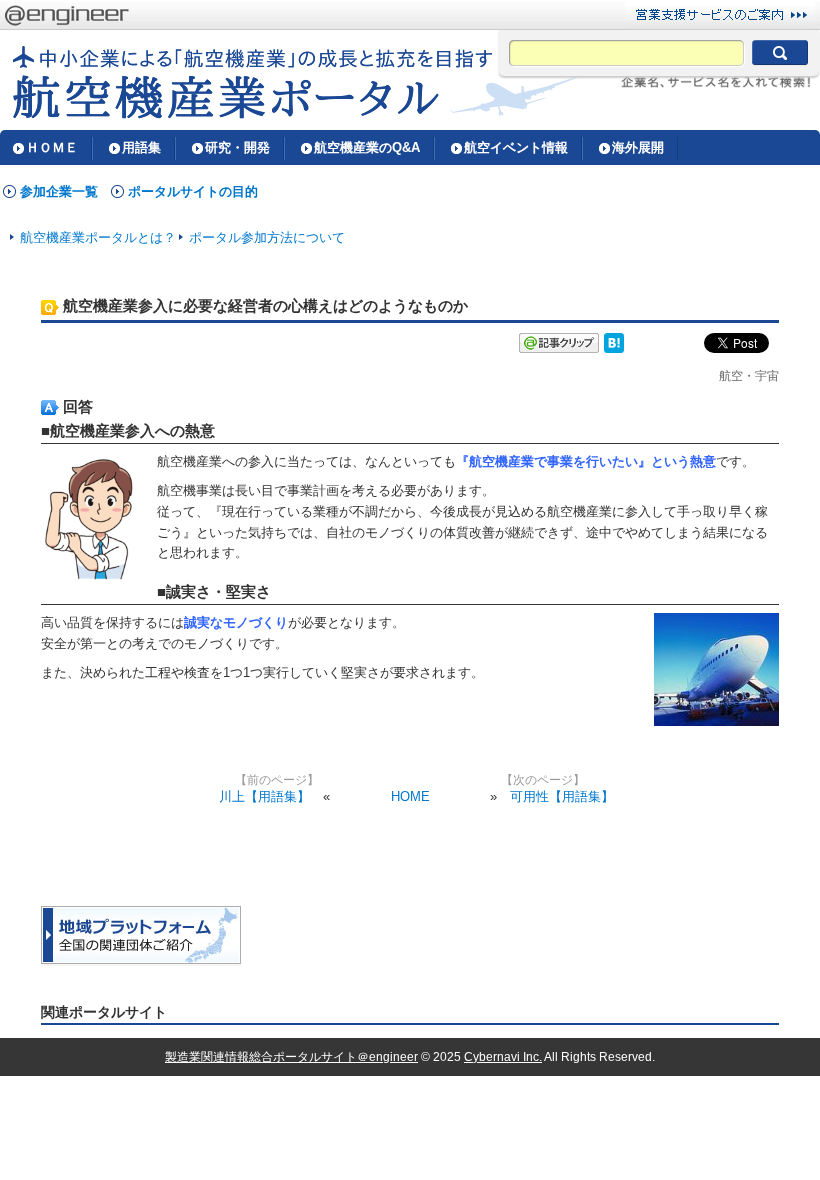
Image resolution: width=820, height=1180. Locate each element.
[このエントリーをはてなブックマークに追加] (614, 348)
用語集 (141, 147)
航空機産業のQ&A (367, 147)
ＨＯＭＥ (52, 147)
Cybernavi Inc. (503, 1057)
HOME (410, 796)
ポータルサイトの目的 (193, 191)
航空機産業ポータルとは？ (98, 237)
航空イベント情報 (516, 147)
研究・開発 (237, 147)
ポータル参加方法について (267, 237)
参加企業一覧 (59, 191)
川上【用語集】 (264, 796)
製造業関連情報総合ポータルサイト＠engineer (291, 1057)
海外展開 (638, 147)
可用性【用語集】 (562, 796)
